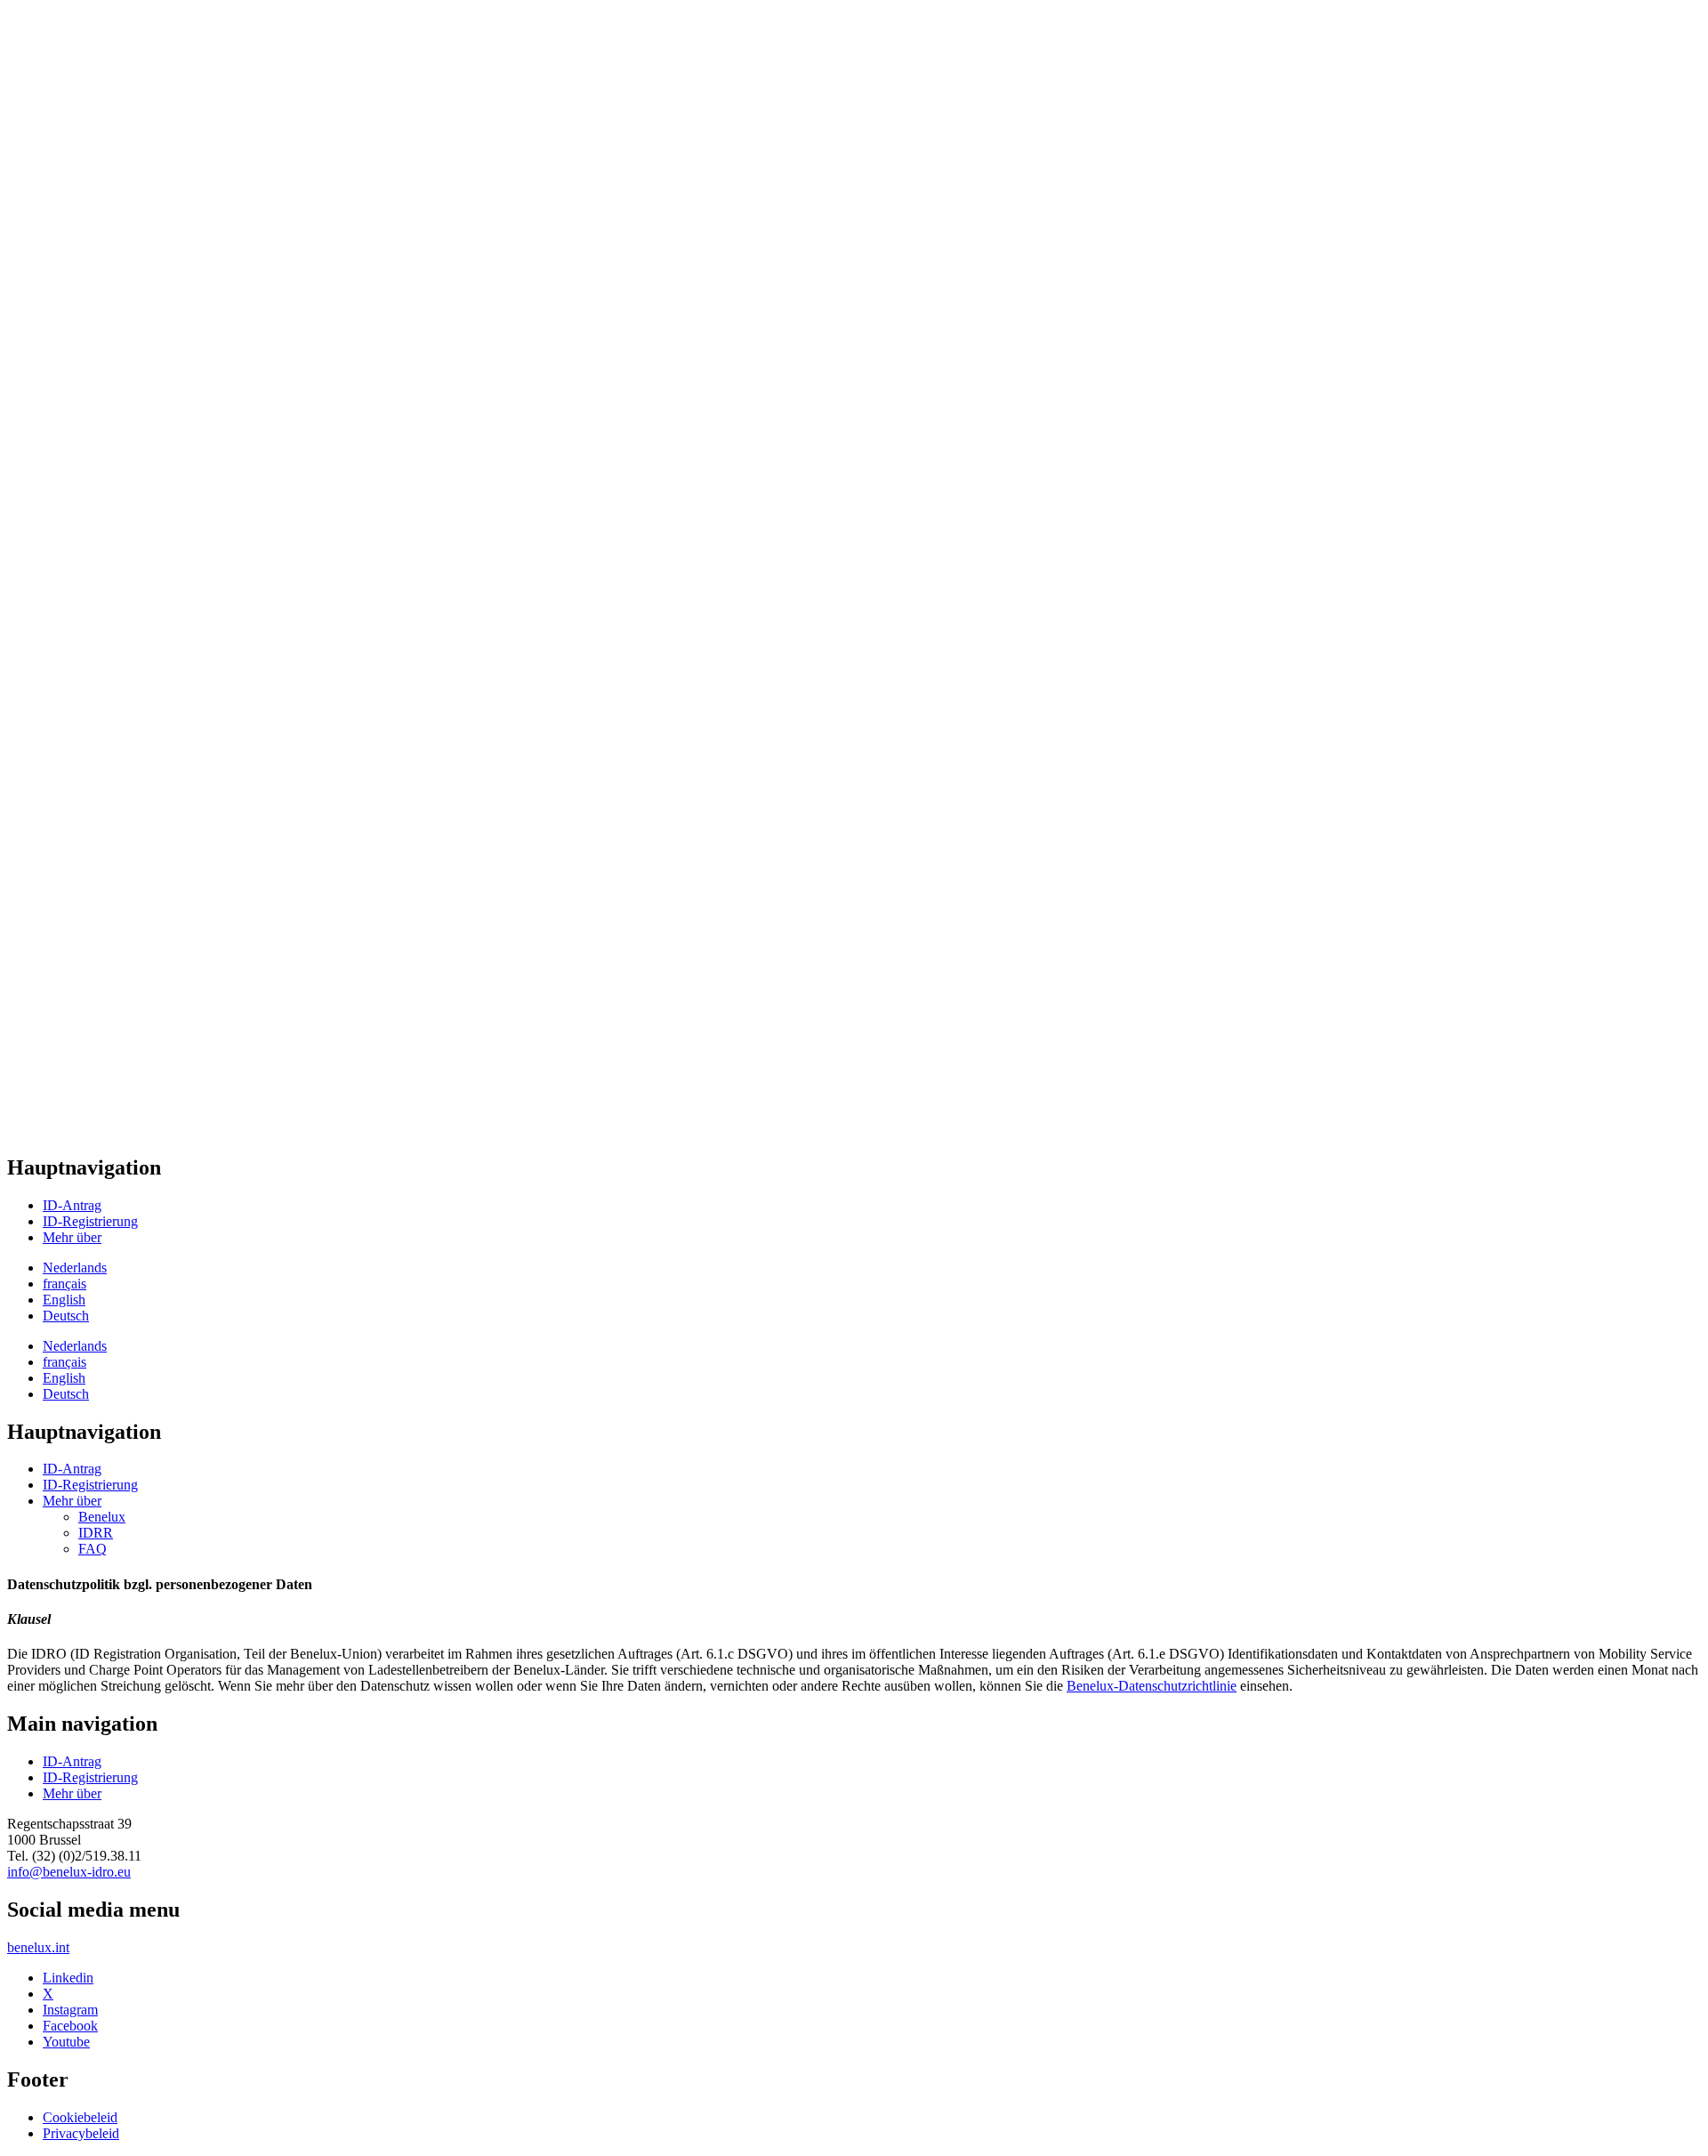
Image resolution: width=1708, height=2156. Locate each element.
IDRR (96, 1533)
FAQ (93, 1549)
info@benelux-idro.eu (69, 1872)
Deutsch (66, 1316)
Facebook (70, 2026)
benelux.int (38, 1947)
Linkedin (68, 1978)
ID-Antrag (72, 1205)
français (64, 1284)
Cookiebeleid (80, 2117)
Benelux (102, 1517)
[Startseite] (89, 34)
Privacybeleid (81, 2133)
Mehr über (72, 1237)
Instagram (70, 2010)
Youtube (66, 2042)
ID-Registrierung (90, 1221)
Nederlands (75, 1268)
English (64, 1300)
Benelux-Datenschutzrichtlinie (1152, 1686)
